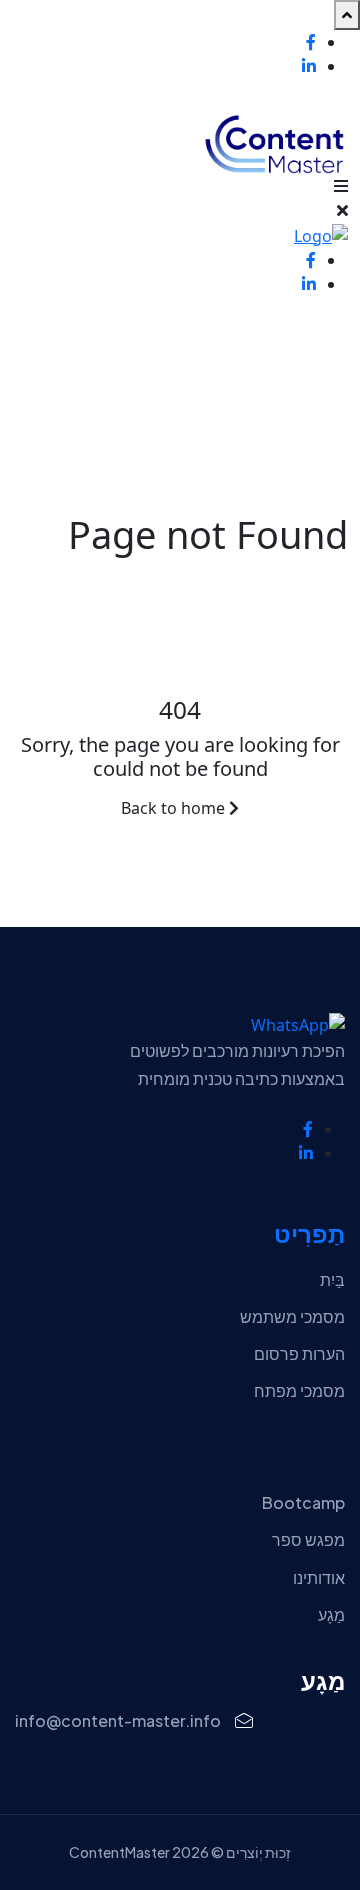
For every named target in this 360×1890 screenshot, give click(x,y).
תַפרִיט (309, 1234)
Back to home (175, 808)
